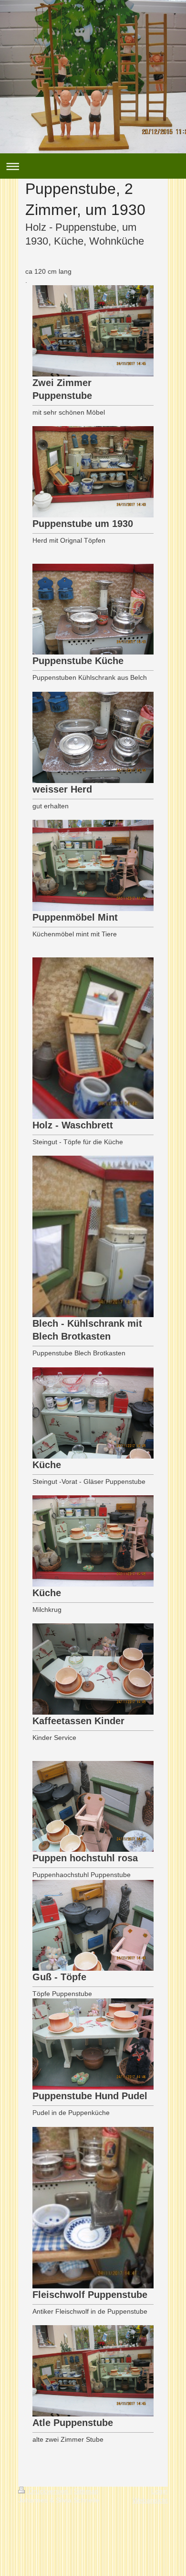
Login (160, 2491)
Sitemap (86, 2491)
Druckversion (48, 2491)
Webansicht (150, 2500)
